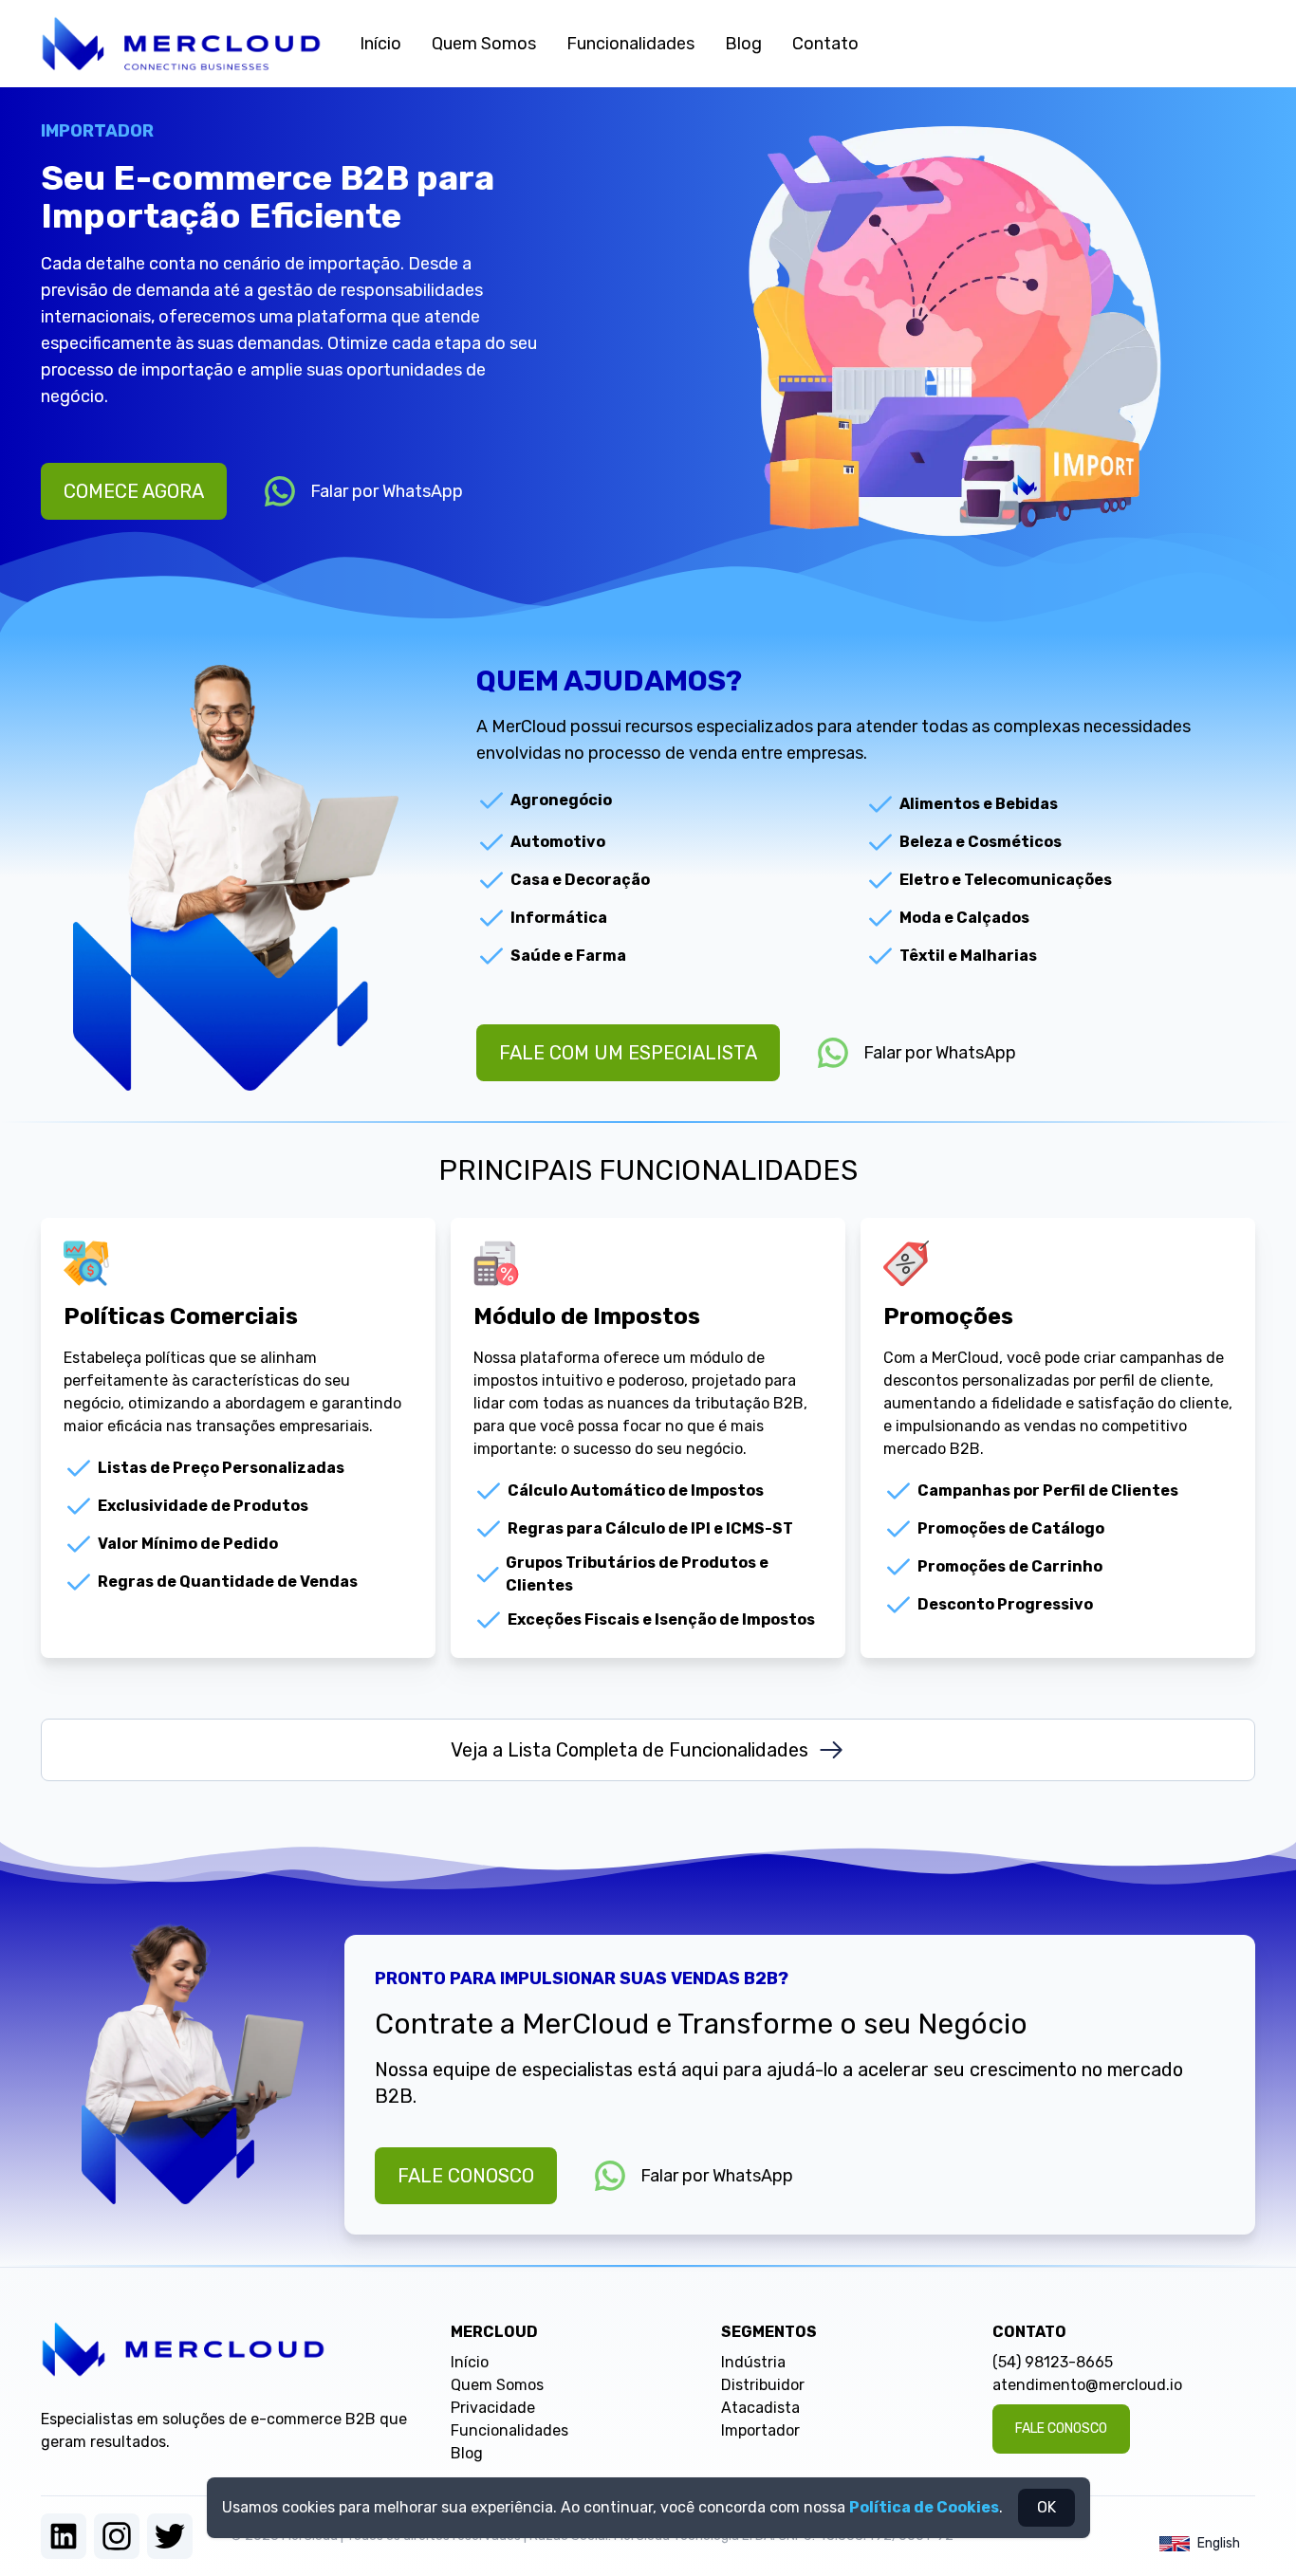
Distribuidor (763, 2385)
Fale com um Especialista (628, 1053)
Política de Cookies (924, 2507)
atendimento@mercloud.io (1087, 2385)
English (1219, 2543)
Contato (825, 44)
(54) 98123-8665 (1053, 2362)
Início (380, 44)
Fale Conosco (466, 2176)
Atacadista (760, 2408)
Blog (743, 44)
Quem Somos (484, 44)
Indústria (753, 2362)
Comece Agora (134, 491)
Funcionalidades (630, 44)
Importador (760, 2430)
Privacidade (493, 2408)
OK (1046, 2507)
